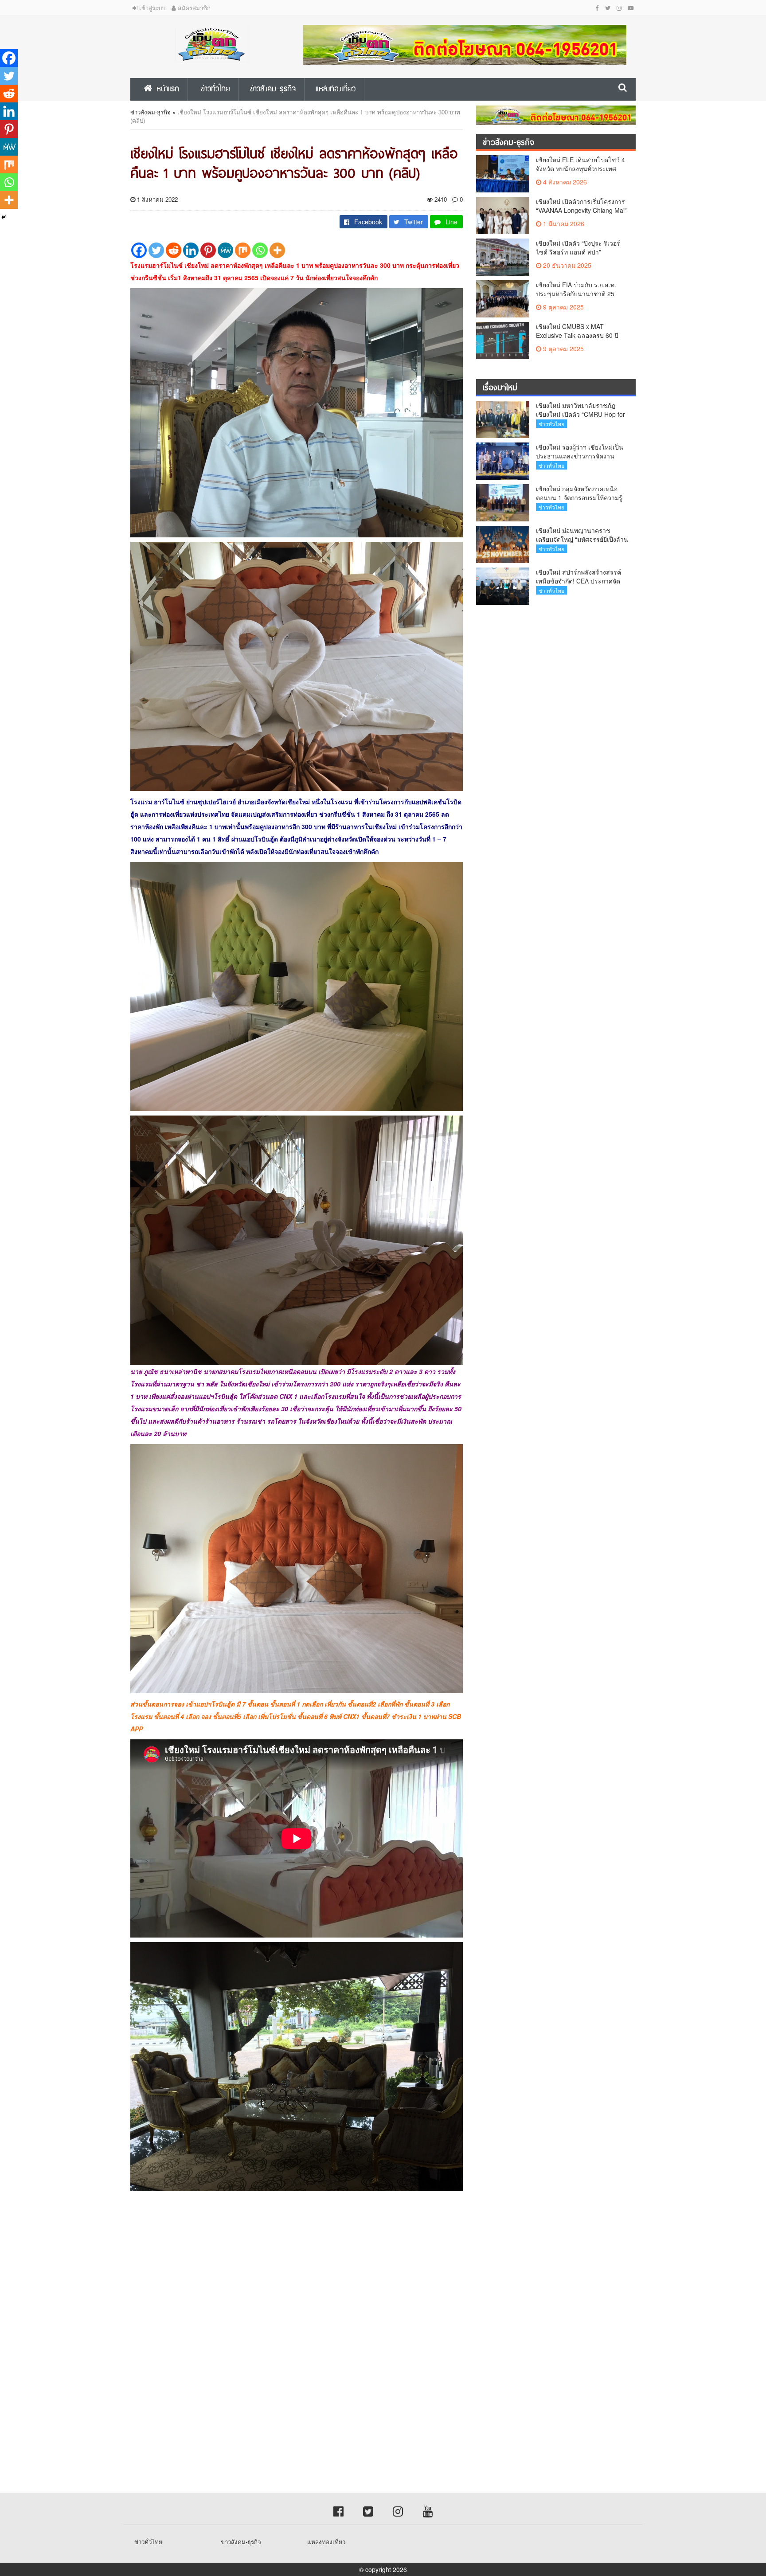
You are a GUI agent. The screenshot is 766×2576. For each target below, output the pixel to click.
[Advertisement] (266, 2275)
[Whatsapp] (260, 250)
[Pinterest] (208, 250)
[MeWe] (225, 250)
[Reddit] (174, 250)
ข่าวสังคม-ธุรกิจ (150, 112)
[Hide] (4, 217)
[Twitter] (156, 250)
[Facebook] (139, 250)
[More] (277, 250)
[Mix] (243, 250)
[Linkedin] (191, 250)
